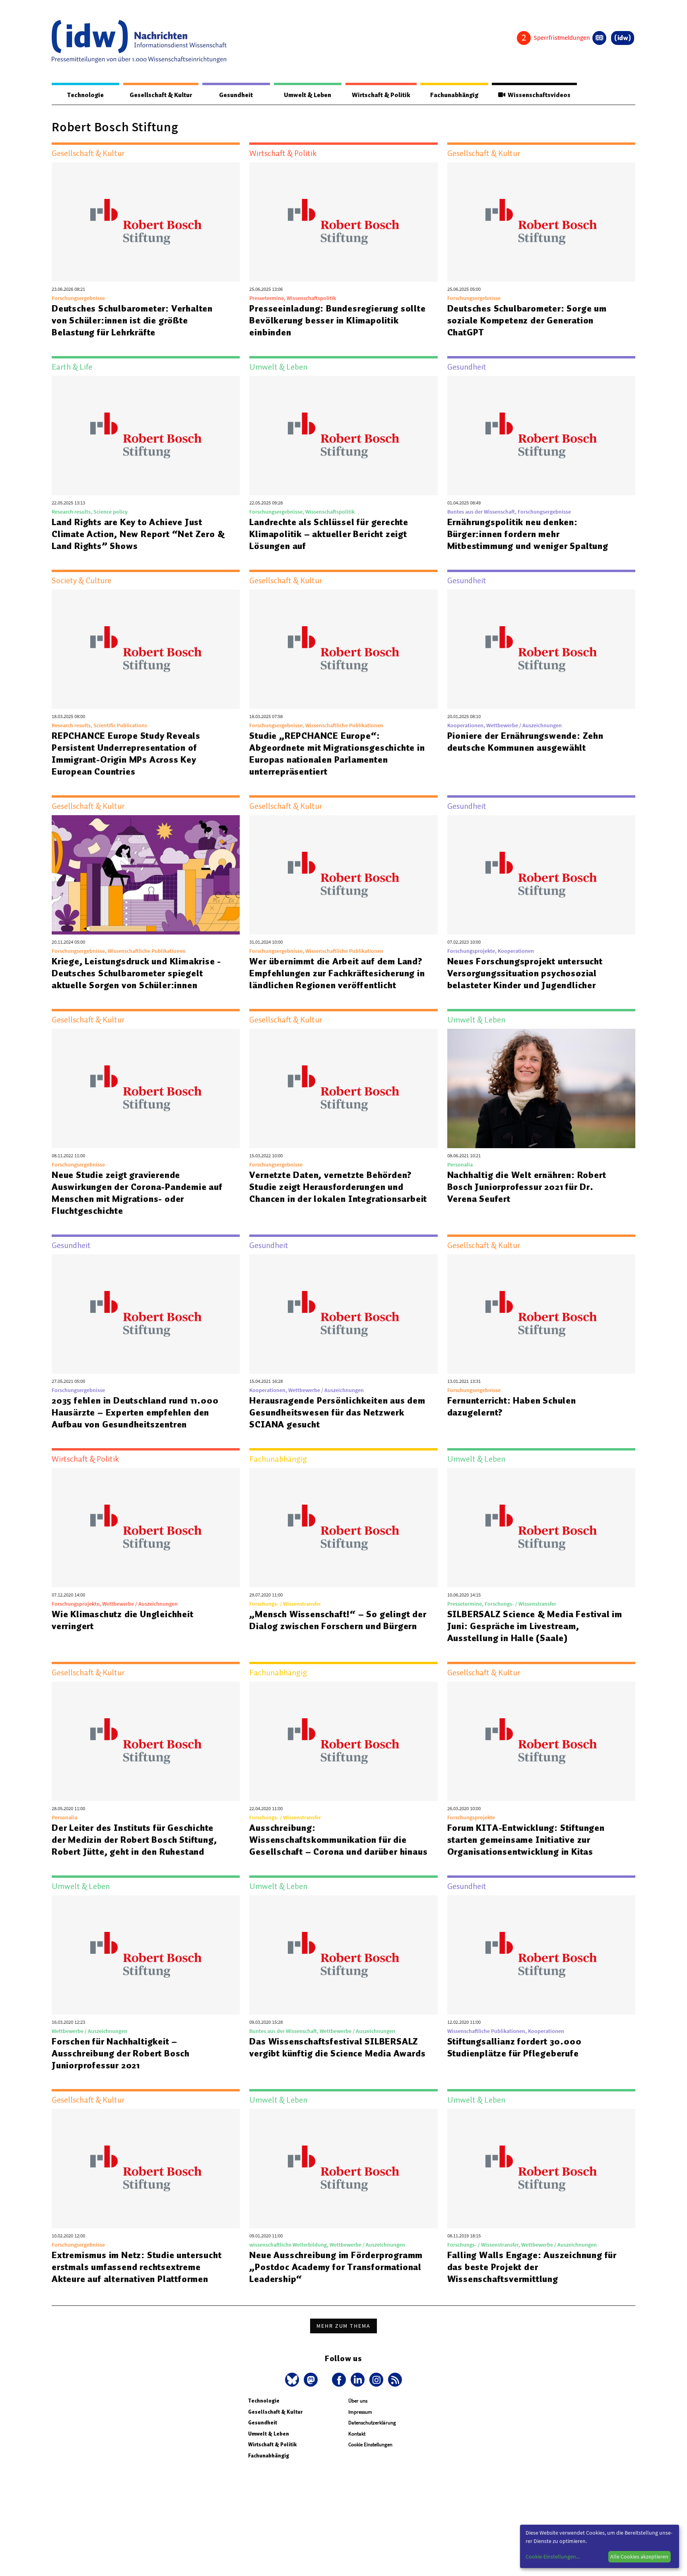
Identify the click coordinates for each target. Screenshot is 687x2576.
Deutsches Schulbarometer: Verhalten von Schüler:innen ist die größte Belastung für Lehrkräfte (132, 320)
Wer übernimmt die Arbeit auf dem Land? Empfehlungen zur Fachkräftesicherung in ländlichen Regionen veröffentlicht (337, 973)
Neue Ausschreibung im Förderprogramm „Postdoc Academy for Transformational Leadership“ (336, 2267)
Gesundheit (236, 95)
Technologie (85, 95)
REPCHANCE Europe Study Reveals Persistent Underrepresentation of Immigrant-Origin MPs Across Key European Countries (126, 754)
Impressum (360, 2412)
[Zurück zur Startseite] (139, 41)
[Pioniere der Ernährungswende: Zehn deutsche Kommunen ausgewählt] (541, 649)
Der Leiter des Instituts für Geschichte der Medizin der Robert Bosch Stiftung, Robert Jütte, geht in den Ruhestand (134, 1840)
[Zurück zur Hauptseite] (623, 38)
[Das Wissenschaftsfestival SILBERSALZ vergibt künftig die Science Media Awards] (343, 1955)
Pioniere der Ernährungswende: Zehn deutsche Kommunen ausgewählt (525, 742)
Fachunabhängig (454, 95)
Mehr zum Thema (343, 2326)
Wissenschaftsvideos (538, 95)
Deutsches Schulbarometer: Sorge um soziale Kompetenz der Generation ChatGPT (527, 320)
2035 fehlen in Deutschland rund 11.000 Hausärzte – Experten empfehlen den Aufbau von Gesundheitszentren (135, 1412)
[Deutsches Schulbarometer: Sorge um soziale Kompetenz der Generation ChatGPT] (541, 222)
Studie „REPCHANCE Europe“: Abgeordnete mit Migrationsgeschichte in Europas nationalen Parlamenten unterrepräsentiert (337, 754)
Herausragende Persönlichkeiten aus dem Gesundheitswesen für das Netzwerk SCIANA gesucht (337, 1412)
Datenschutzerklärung (372, 2423)
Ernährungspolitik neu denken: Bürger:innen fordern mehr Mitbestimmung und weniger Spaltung (528, 534)
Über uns (358, 2401)
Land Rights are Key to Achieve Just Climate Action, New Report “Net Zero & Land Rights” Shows (138, 534)
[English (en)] (599, 38)
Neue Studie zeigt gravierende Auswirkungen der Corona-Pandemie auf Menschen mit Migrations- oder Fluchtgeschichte (137, 1193)
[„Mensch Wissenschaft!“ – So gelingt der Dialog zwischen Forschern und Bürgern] (343, 1528)
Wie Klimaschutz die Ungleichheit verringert (123, 1620)
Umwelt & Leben (308, 95)
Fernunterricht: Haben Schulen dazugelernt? (512, 1406)
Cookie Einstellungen (370, 2445)
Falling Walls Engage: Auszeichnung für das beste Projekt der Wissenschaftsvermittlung (532, 2267)
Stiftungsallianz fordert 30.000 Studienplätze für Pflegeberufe (514, 2047)
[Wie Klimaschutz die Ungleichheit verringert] (146, 1528)
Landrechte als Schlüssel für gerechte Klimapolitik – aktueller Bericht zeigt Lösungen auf (329, 534)
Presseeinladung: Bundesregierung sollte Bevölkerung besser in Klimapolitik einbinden (337, 320)
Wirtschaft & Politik (381, 95)
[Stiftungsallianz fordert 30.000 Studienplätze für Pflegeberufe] (541, 1955)
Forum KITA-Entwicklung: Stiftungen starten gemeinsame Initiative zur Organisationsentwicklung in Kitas (526, 1840)
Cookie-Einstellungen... (553, 2557)
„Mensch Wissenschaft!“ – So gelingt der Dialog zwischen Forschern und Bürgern (338, 1620)
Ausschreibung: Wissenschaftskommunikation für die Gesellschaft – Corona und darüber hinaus (338, 1840)
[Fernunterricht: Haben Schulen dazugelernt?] (541, 1314)
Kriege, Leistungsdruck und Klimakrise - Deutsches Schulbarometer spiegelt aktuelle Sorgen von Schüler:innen (136, 973)
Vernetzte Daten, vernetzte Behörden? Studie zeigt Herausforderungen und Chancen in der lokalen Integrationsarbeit (338, 1187)
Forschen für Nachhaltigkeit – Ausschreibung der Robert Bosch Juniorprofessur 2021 (121, 2053)
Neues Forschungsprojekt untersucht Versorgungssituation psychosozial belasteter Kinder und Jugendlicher (525, 973)
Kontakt (357, 2434)
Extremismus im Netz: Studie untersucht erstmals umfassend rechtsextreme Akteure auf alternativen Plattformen (137, 2267)
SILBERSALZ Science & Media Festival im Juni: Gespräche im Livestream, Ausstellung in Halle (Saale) (535, 1626)
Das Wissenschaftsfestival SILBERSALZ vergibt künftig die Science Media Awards (337, 2047)
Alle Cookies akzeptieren (639, 2557)
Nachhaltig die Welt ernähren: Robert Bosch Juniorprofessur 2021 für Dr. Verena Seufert (527, 1187)
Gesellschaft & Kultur (161, 95)
